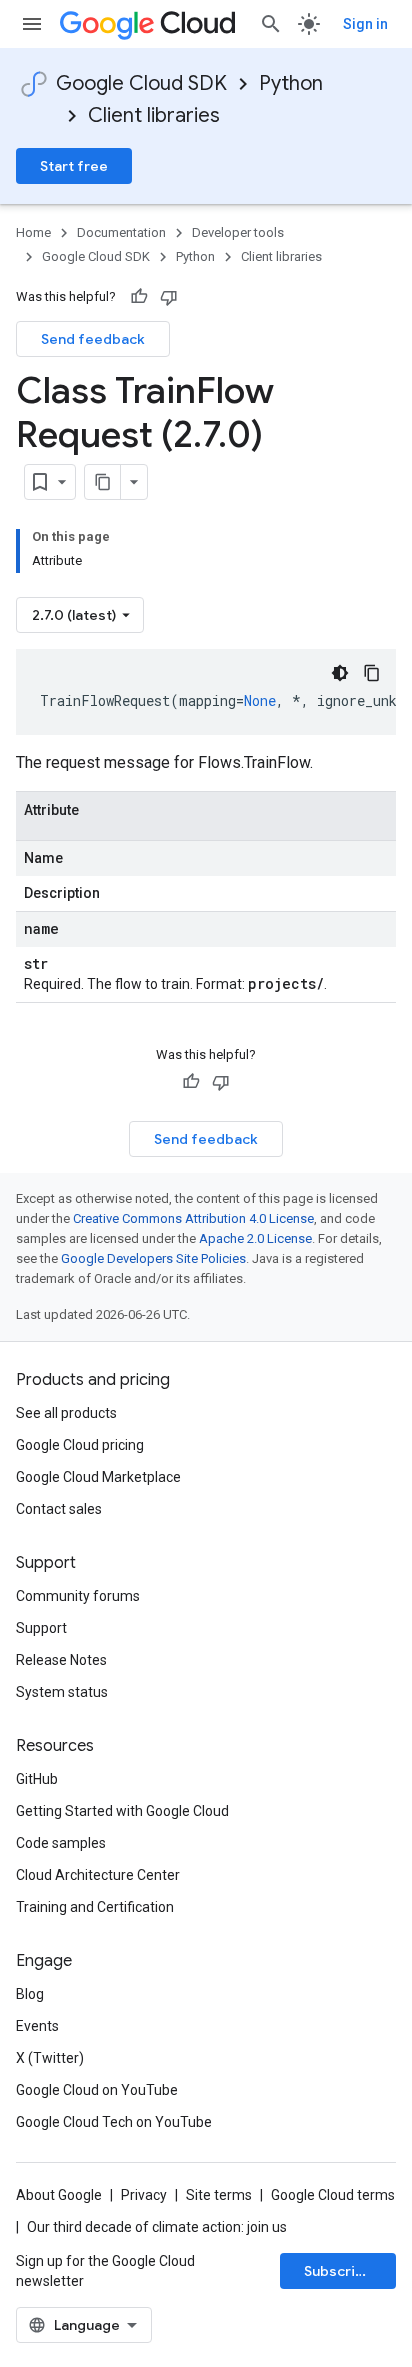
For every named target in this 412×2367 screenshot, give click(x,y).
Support (41, 1628)
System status (62, 1692)
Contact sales (59, 1509)
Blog (30, 1994)
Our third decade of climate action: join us (157, 2227)
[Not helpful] (169, 297)
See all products (66, 1413)
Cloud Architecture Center (98, 1875)
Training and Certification (95, 1907)
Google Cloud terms (333, 2195)
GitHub (37, 1779)
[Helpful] (139, 297)
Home (33, 232)
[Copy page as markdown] (103, 482)
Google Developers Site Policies (153, 1258)
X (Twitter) (50, 2058)
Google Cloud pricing (80, 1445)
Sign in (365, 24)
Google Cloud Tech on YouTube (114, 2122)
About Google (59, 2195)
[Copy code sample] (372, 673)
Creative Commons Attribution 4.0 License (193, 1218)
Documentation (121, 232)
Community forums (78, 1596)
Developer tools (238, 232)
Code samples (61, 1843)
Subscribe (338, 2271)
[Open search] (271, 24)
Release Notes (61, 1660)
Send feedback (93, 339)
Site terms (219, 2195)
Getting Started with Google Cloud (122, 1811)
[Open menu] (32, 24)
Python (291, 83)
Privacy (144, 2195)
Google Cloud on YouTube (97, 2090)
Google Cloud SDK (141, 83)
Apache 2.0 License (255, 1238)
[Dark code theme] (340, 673)
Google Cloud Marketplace (98, 1477)
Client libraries (154, 115)
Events (37, 2026)
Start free (74, 166)
